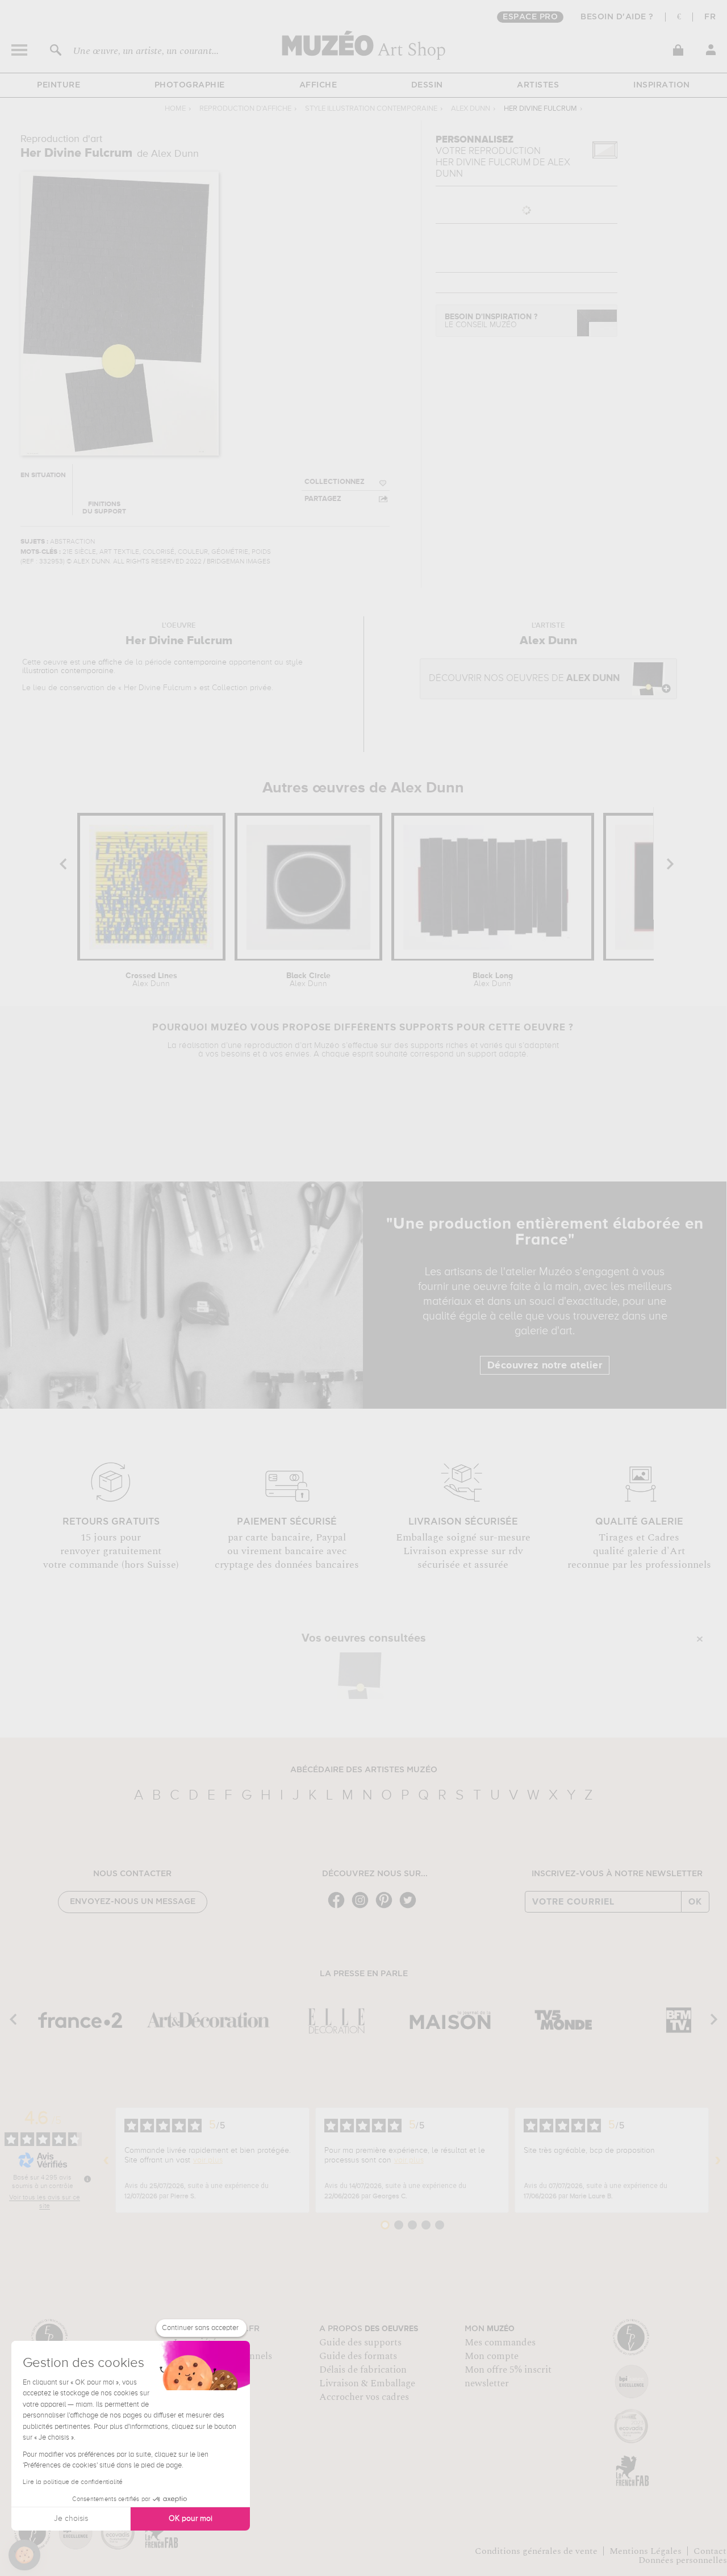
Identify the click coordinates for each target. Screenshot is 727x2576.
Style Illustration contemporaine (371, 109)
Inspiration (662, 85)
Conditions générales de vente (536, 2551)
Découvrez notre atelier (545, 1366)
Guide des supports (360, 2343)
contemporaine (200, 662)
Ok (695, 1902)
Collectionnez (335, 482)
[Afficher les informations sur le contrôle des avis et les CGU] (87, 2179)
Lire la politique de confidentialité (73, 2482)
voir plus (208, 2160)
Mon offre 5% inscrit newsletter (508, 2377)
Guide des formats (358, 2356)
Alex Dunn (471, 109)
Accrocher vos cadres (364, 2397)
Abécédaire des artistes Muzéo (364, 1770)
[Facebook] (339, 1907)
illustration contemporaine (68, 671)
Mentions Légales (645, 2551)
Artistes (538, 85)
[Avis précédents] (106, 2160)
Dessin (427, 85)
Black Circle (308, 980)
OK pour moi (191, 2519)
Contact (710, 2551)
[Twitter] (411, 1907)
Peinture (59, 85)
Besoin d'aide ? (617, 17)
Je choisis (71, 2519)
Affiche (318, 85)
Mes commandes (500, 2343)
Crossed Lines (151, 980)
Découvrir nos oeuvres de (524, 679)
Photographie (190, 85)
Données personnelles (683, 2560)
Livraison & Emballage (367, 2383)
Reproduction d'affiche (245, 109)
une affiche (102, 662)
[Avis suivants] (718, 2160)
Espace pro (530, 17)
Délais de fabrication (363, 2370)
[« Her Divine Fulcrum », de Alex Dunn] (361, 1676)
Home (175, 109)
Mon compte (492, 2356)
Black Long (493, 980)
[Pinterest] (387, 1907)
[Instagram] (363, 1907)
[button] (24, 2555)
